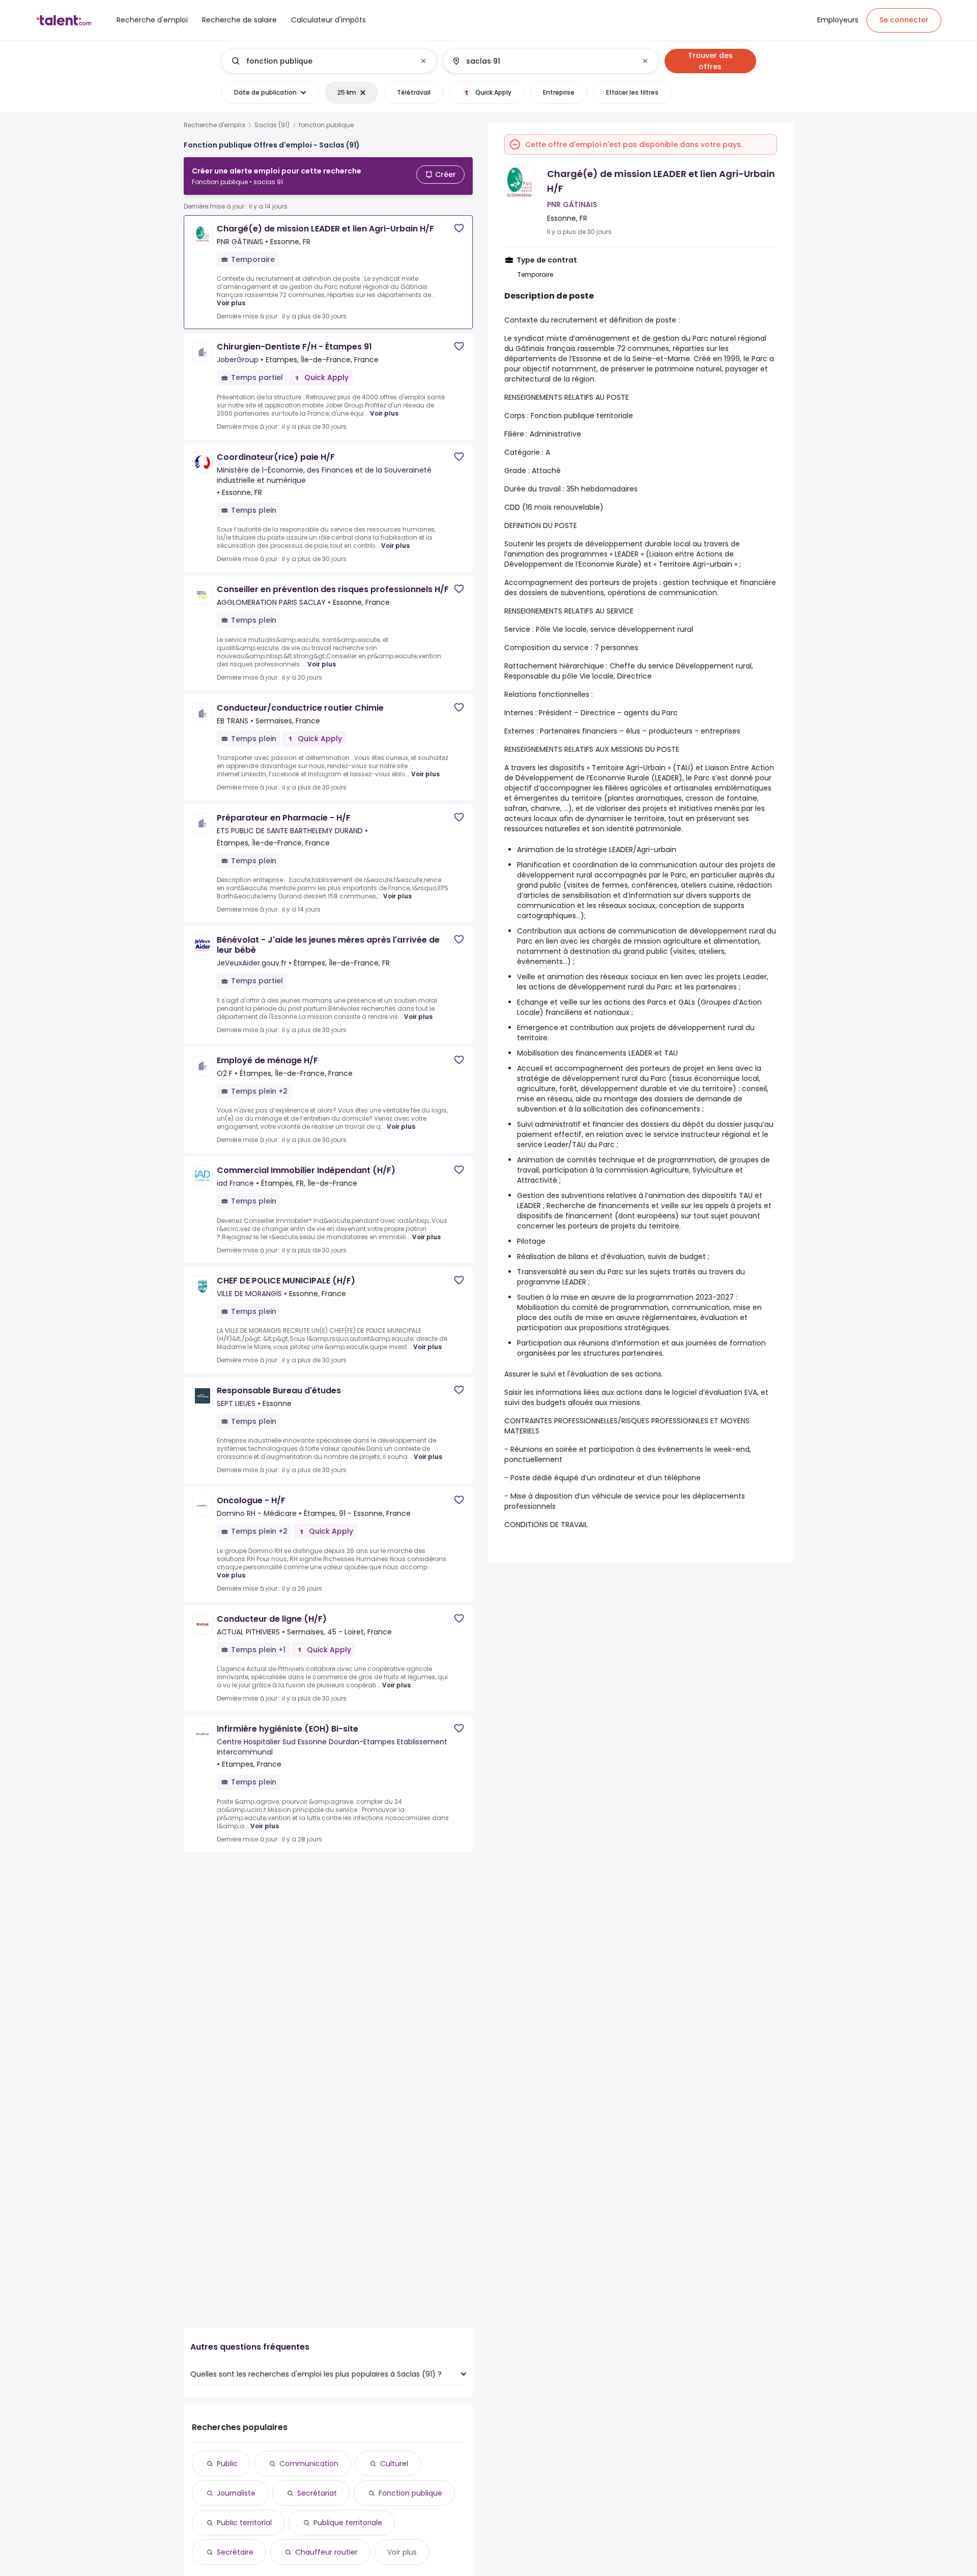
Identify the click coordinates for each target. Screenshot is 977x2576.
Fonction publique (410, 2493)
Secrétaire (235, 2552)
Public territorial (244, 2523)
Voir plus (231, 303)
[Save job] (459, 228)
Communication (309, 2464)
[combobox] (328, 61)
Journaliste (236, 2493)
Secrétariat (317, 2493)
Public (227, 2464)
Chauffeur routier (326, 2552)
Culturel (394, 2464)
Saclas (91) (272, 125)
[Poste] (321, 61)
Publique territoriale (348, 2523)
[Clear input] (423, 61)
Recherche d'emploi (214, 125)
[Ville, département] (542, 61)
